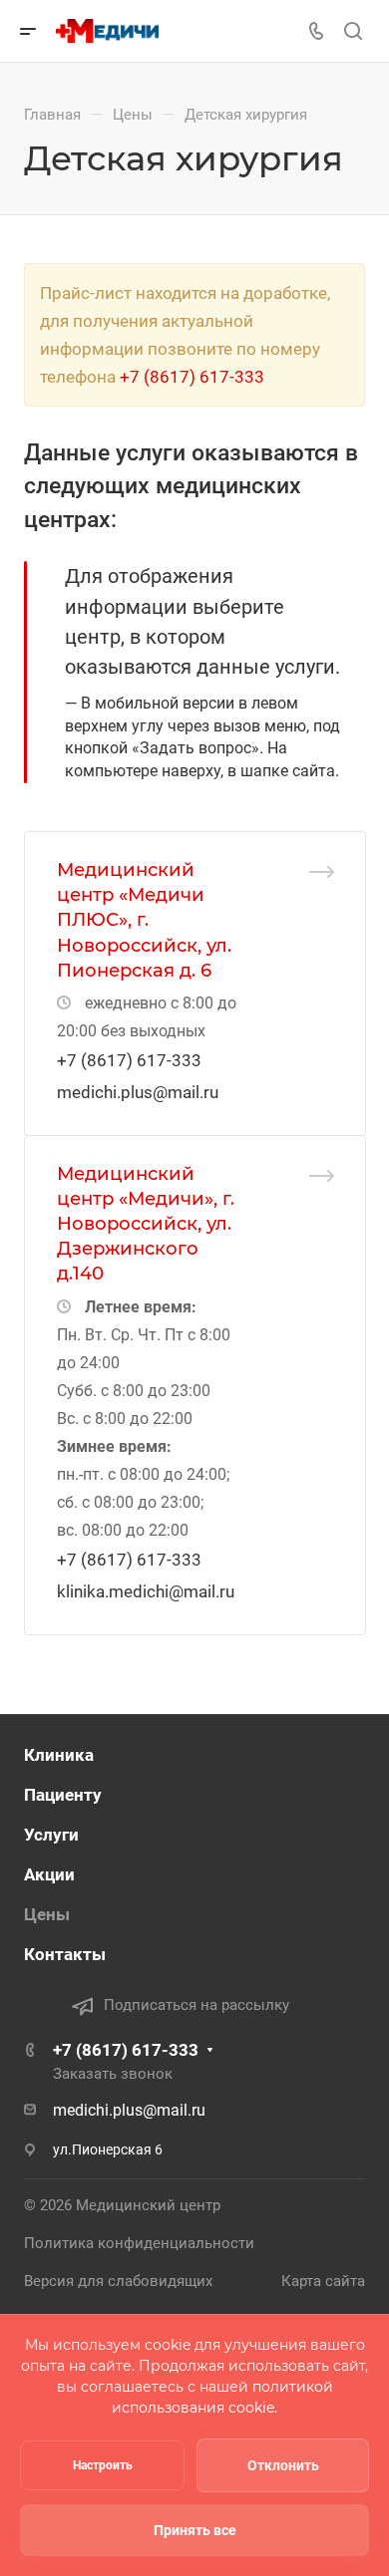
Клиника (59, 1755)
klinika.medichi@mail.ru (146, 1591)
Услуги (51, 1835)
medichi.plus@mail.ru (138, 1092)
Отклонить (283, 2465)
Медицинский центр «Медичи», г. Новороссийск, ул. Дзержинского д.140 (146, 1224)
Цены (47, 1914)
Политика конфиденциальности (139, 2243)
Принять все (195, 2530)
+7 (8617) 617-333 (192, 377)
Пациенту (63, 1795)
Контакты (65, 1954)
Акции (49, 1874)
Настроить (103, 2465)
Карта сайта (323, 2281)
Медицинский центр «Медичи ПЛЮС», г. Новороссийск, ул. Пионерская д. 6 (144, 920)
